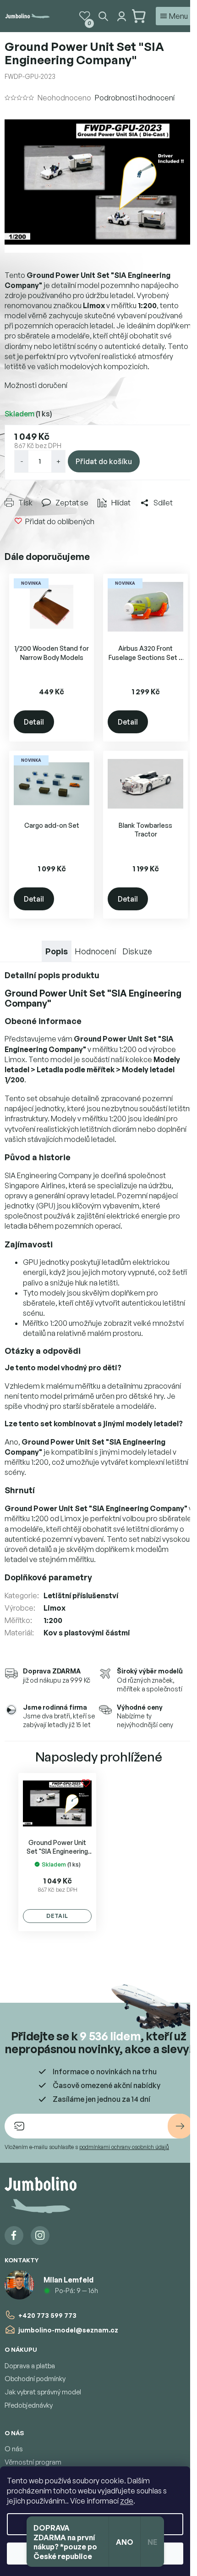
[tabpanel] (57, 1852)
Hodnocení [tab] (95, 951)
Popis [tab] (57, 951)
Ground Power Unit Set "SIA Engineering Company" (57, 1847)
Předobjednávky (29, 2405)
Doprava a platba (30, 2366)
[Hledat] (103, 16)
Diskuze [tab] (137, 951)
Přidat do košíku (104, 461)
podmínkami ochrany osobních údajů (124, 2147)
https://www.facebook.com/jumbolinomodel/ (14, 2235)
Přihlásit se (180, 2126)
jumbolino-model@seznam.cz (68, 2330)
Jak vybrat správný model (43, 2392)
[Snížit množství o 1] (22, 461)
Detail (34, 722)
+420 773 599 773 (47, 2315)
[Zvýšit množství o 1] (58, 461)
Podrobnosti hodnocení (135, 98)
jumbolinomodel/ (40, 2235)
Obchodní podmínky (35, 2379)
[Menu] (174, 16)
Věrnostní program (33, 2462)
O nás (14, 2449)
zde (127, 2501)
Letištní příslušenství (81, 1595)
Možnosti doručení (36, 385)
